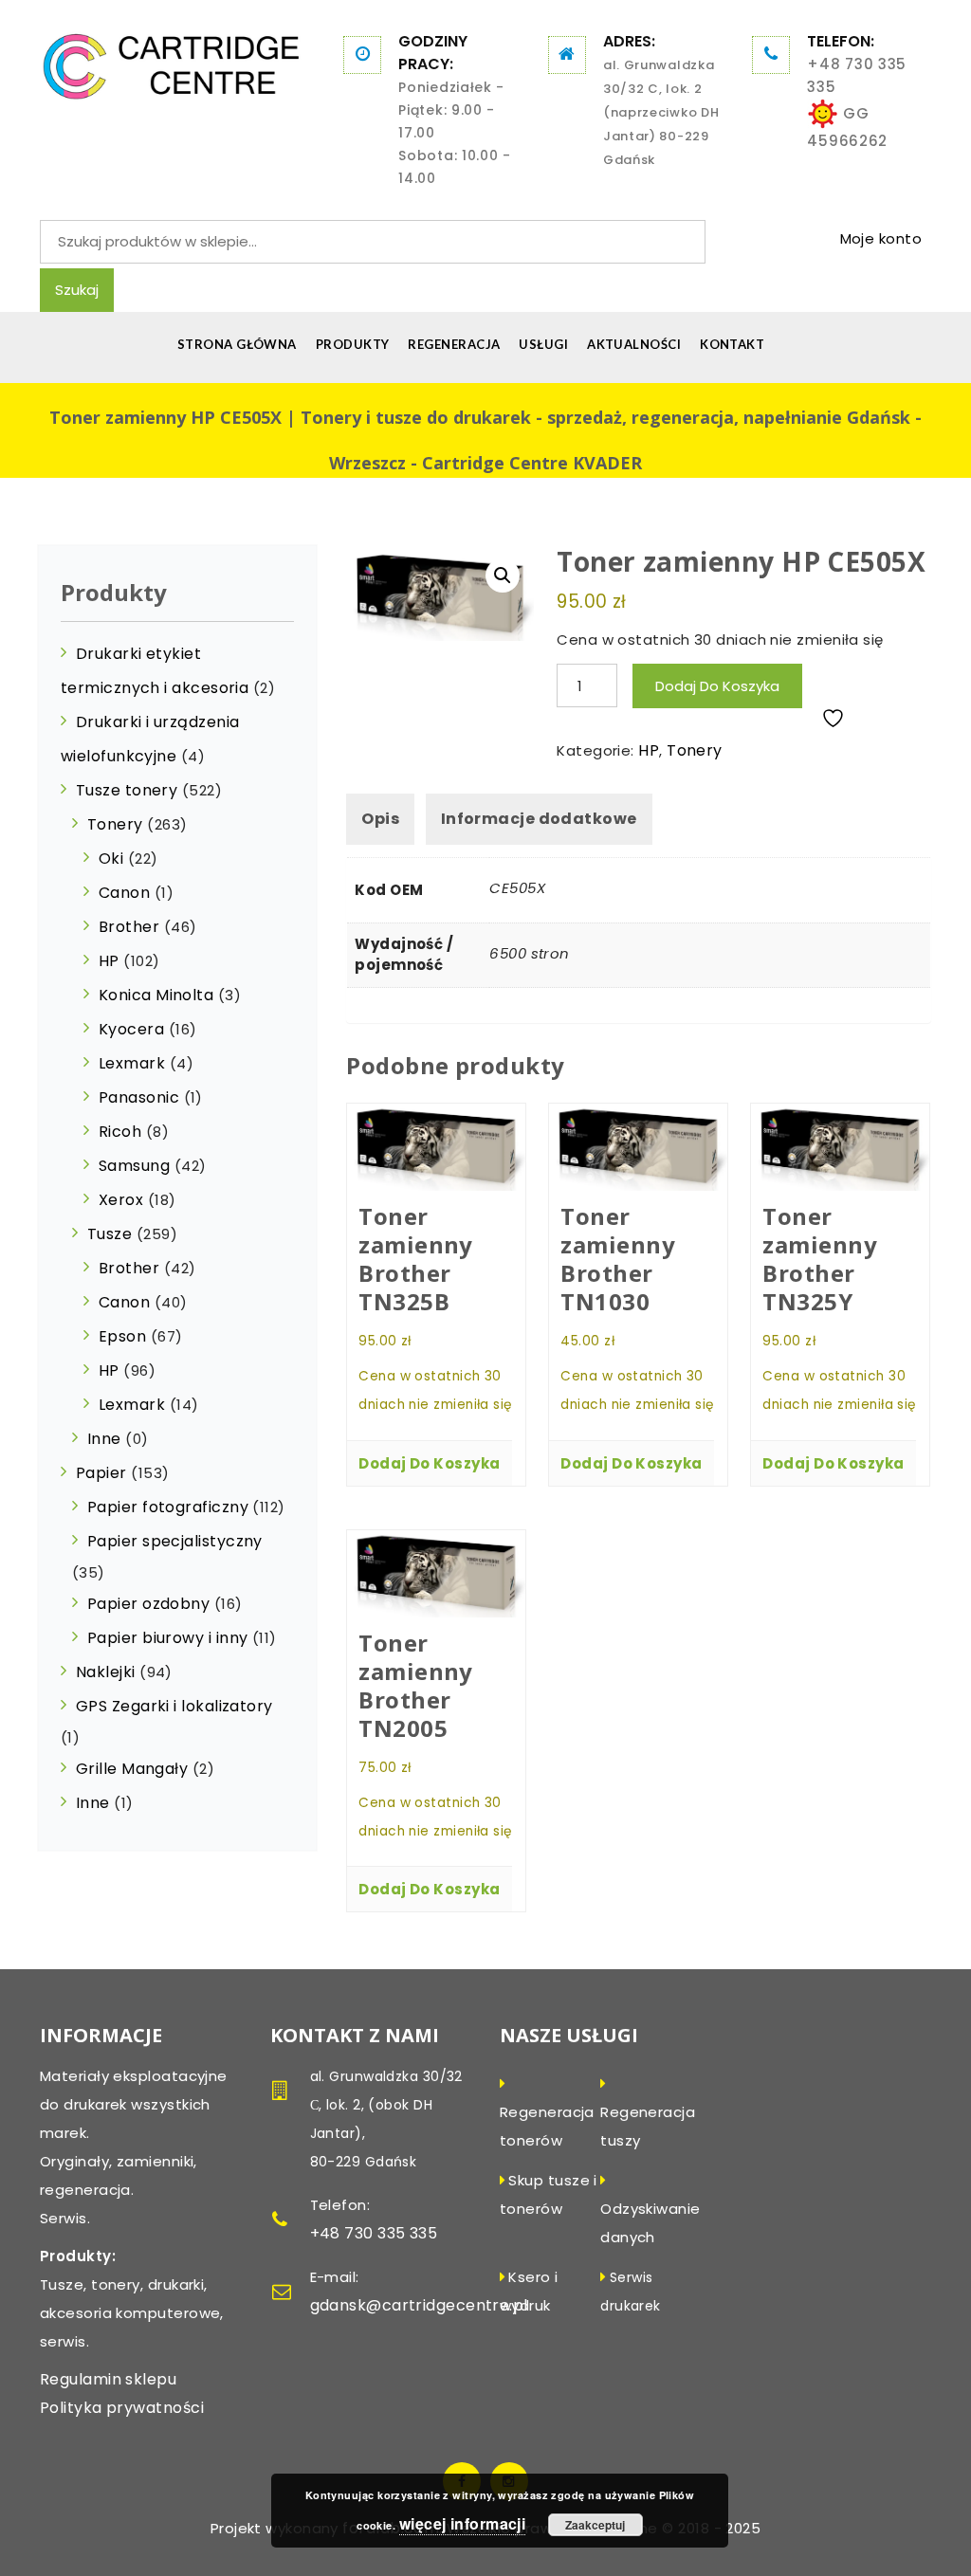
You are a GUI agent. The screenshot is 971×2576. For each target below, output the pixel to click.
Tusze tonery (127, 790)
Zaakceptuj (595, 2525)
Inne (104, 1439)
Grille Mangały (132, 1769)
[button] (503, 575)
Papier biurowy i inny (167, 1638)
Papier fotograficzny (168, 1507)
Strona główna (237, 344)
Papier (101, 1473)
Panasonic (139, 1097)
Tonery (695, 750)
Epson (122, 1336)
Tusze (110, 1234)
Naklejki (106, 1672)
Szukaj (77, 290)
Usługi (543, 344)
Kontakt (732, 344)
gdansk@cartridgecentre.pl (419, 2305)
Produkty (353, 344)
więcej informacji (463, 2523)
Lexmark (132, 1063)
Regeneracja (454, 344)
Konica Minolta (156, 995)
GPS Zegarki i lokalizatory (174, 1706)
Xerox (121, 1200)
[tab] (380, 819)
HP (649, 750)
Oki (111, 859)
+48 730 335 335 (857, 75)
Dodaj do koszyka (717, 686)
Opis (380, 819)
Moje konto (881, 238)
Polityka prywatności (122, 2408)
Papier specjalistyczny (175, 1541)
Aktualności (634, 344)
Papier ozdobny (148, 1604)
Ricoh (120, 1132)
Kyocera (131, 1029)
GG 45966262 (847, 127)
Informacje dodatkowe (539, 819)
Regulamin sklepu (108, 2379)
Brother (129, 927)
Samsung (134, 1166)
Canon (124, 893)
